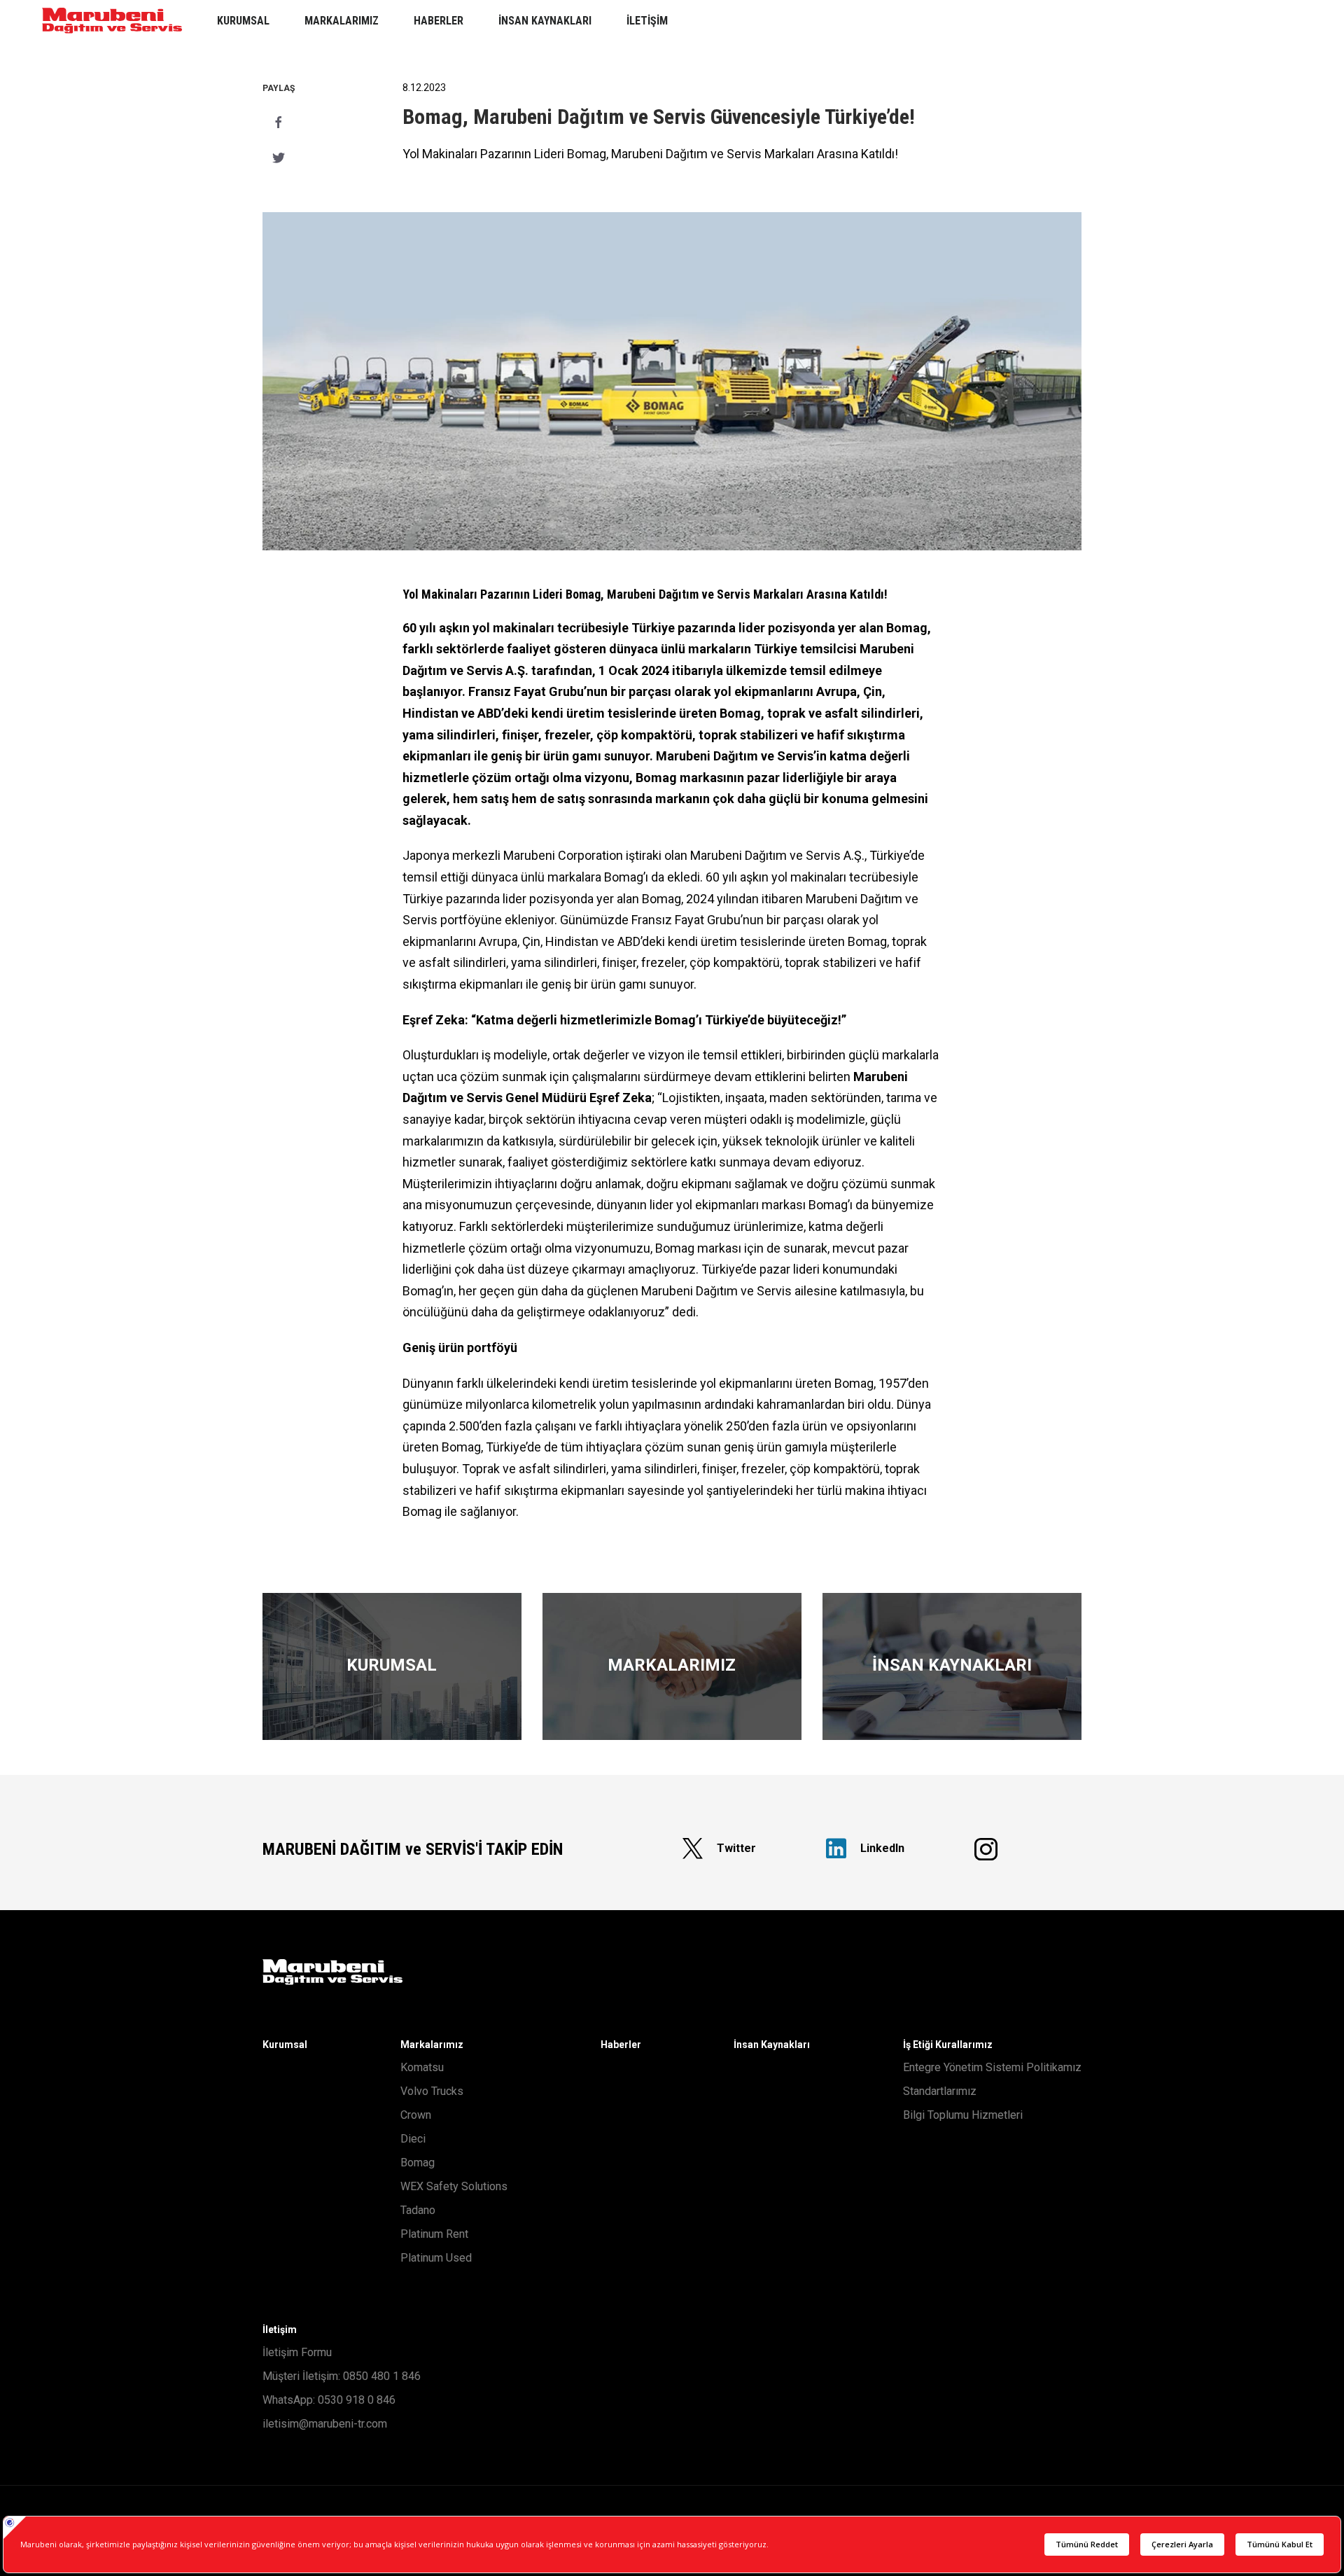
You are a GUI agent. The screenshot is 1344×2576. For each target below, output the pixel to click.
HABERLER (439, 21)
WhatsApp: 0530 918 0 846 (329, 2400)
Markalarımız (432, 2045)
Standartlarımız (940, 2091)
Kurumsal (285, 2045)
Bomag (418, 2163)
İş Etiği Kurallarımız (948, 2045)
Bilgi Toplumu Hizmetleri (963, 2115)
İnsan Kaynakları (772, 2045)
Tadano (418, 2210)
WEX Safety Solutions (454, 2186)
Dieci (413, 2139)
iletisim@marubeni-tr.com (325, 2424)
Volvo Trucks (432, 2091)
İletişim (280, 2330)
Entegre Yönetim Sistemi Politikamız (992, 2067)
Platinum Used (436, 2258)
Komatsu (422, 2067)
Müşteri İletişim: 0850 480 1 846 (342, 2376)
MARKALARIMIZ (342, 21)
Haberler (621, 2045)
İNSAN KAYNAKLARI (545, 21)
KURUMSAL (243, 21)
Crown (416, 2115)
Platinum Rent (434, 2234)
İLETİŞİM (647, 21)
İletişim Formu (297, 2352)
